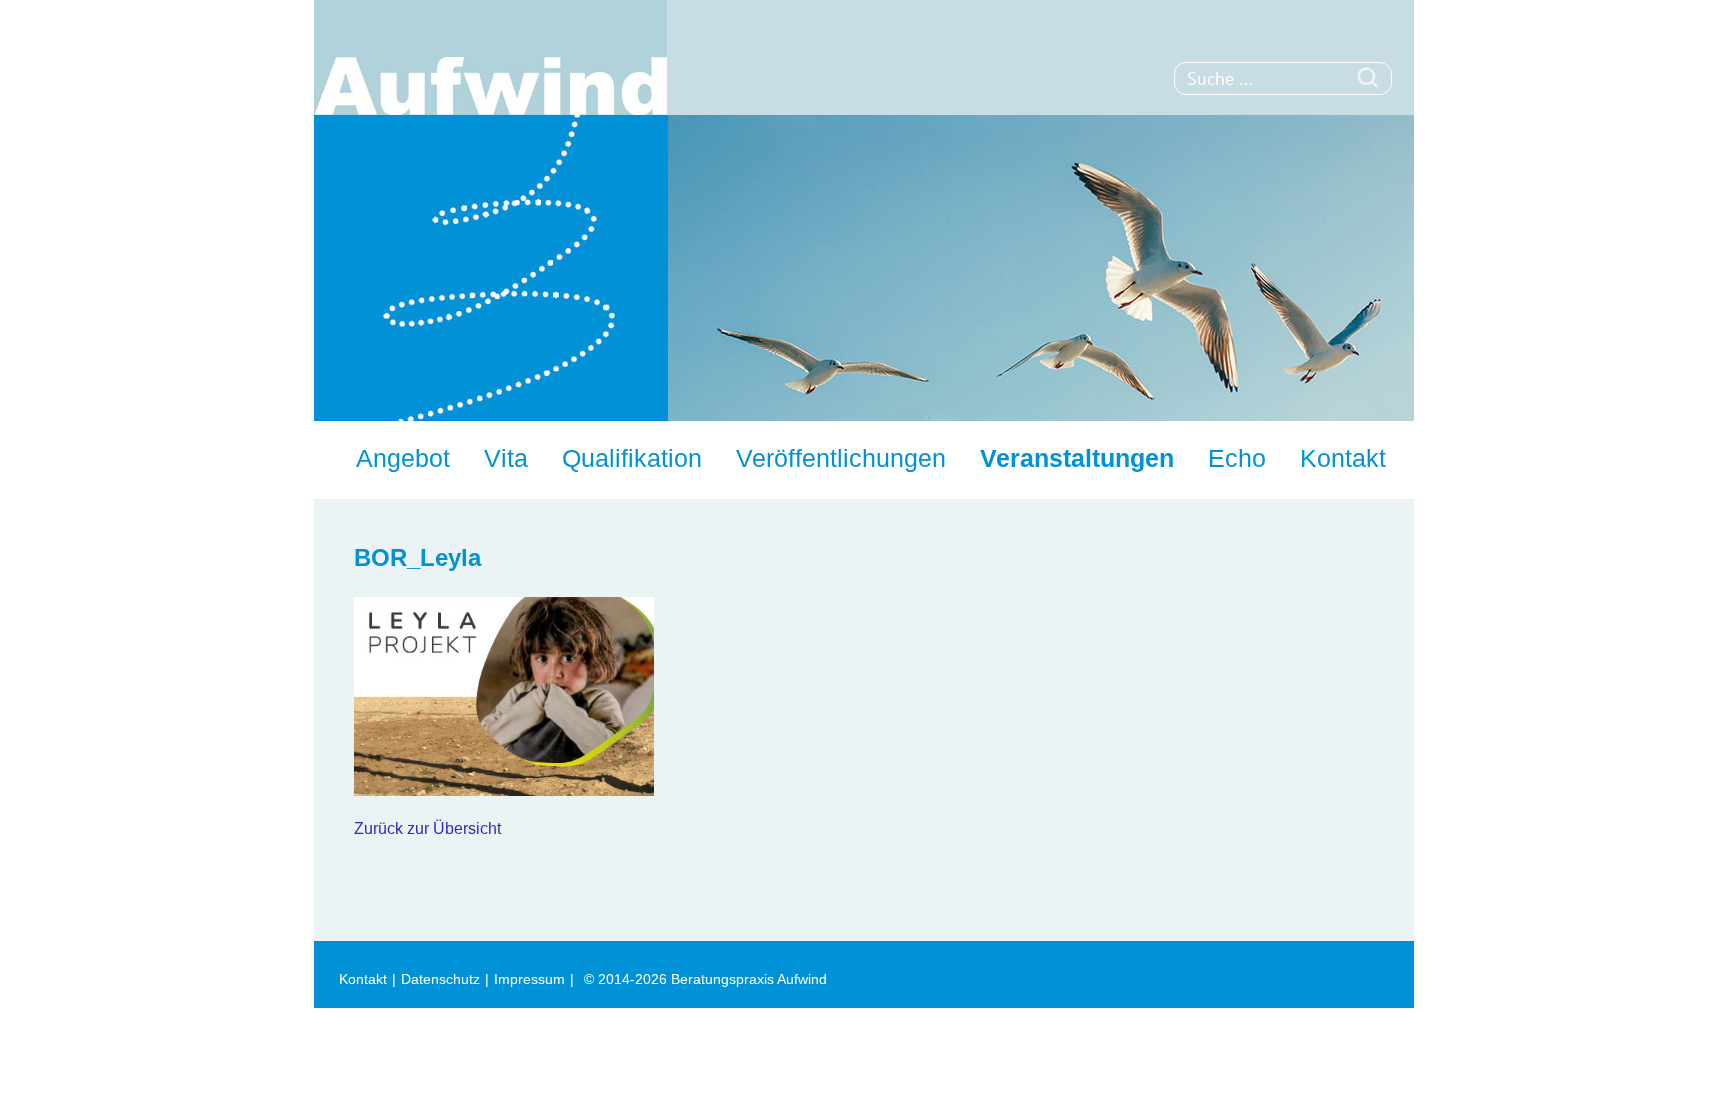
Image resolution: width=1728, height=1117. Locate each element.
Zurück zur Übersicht (427, 828)
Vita (506, 458)
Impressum (529, 979)
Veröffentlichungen (841, 458)
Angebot (403, 458)
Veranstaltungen (1077, 458)
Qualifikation (632, 458)
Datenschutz (440, 979)
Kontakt (1343, 458)
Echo (1237, 458)
